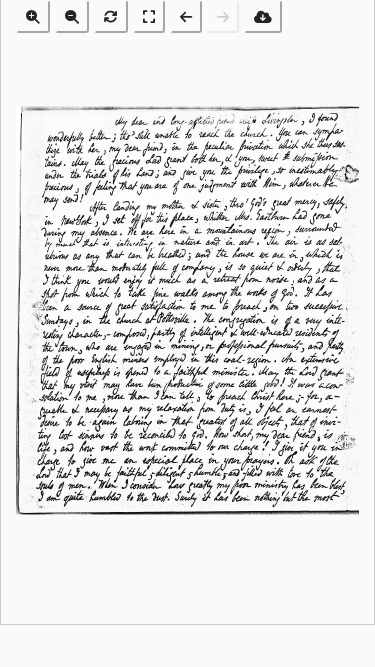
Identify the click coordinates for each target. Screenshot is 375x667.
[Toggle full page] (149, 16)
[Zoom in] (33, 16)
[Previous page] (186, 16)
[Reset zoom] (111, 16)
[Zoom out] (72, 16)
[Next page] (223, 16)
